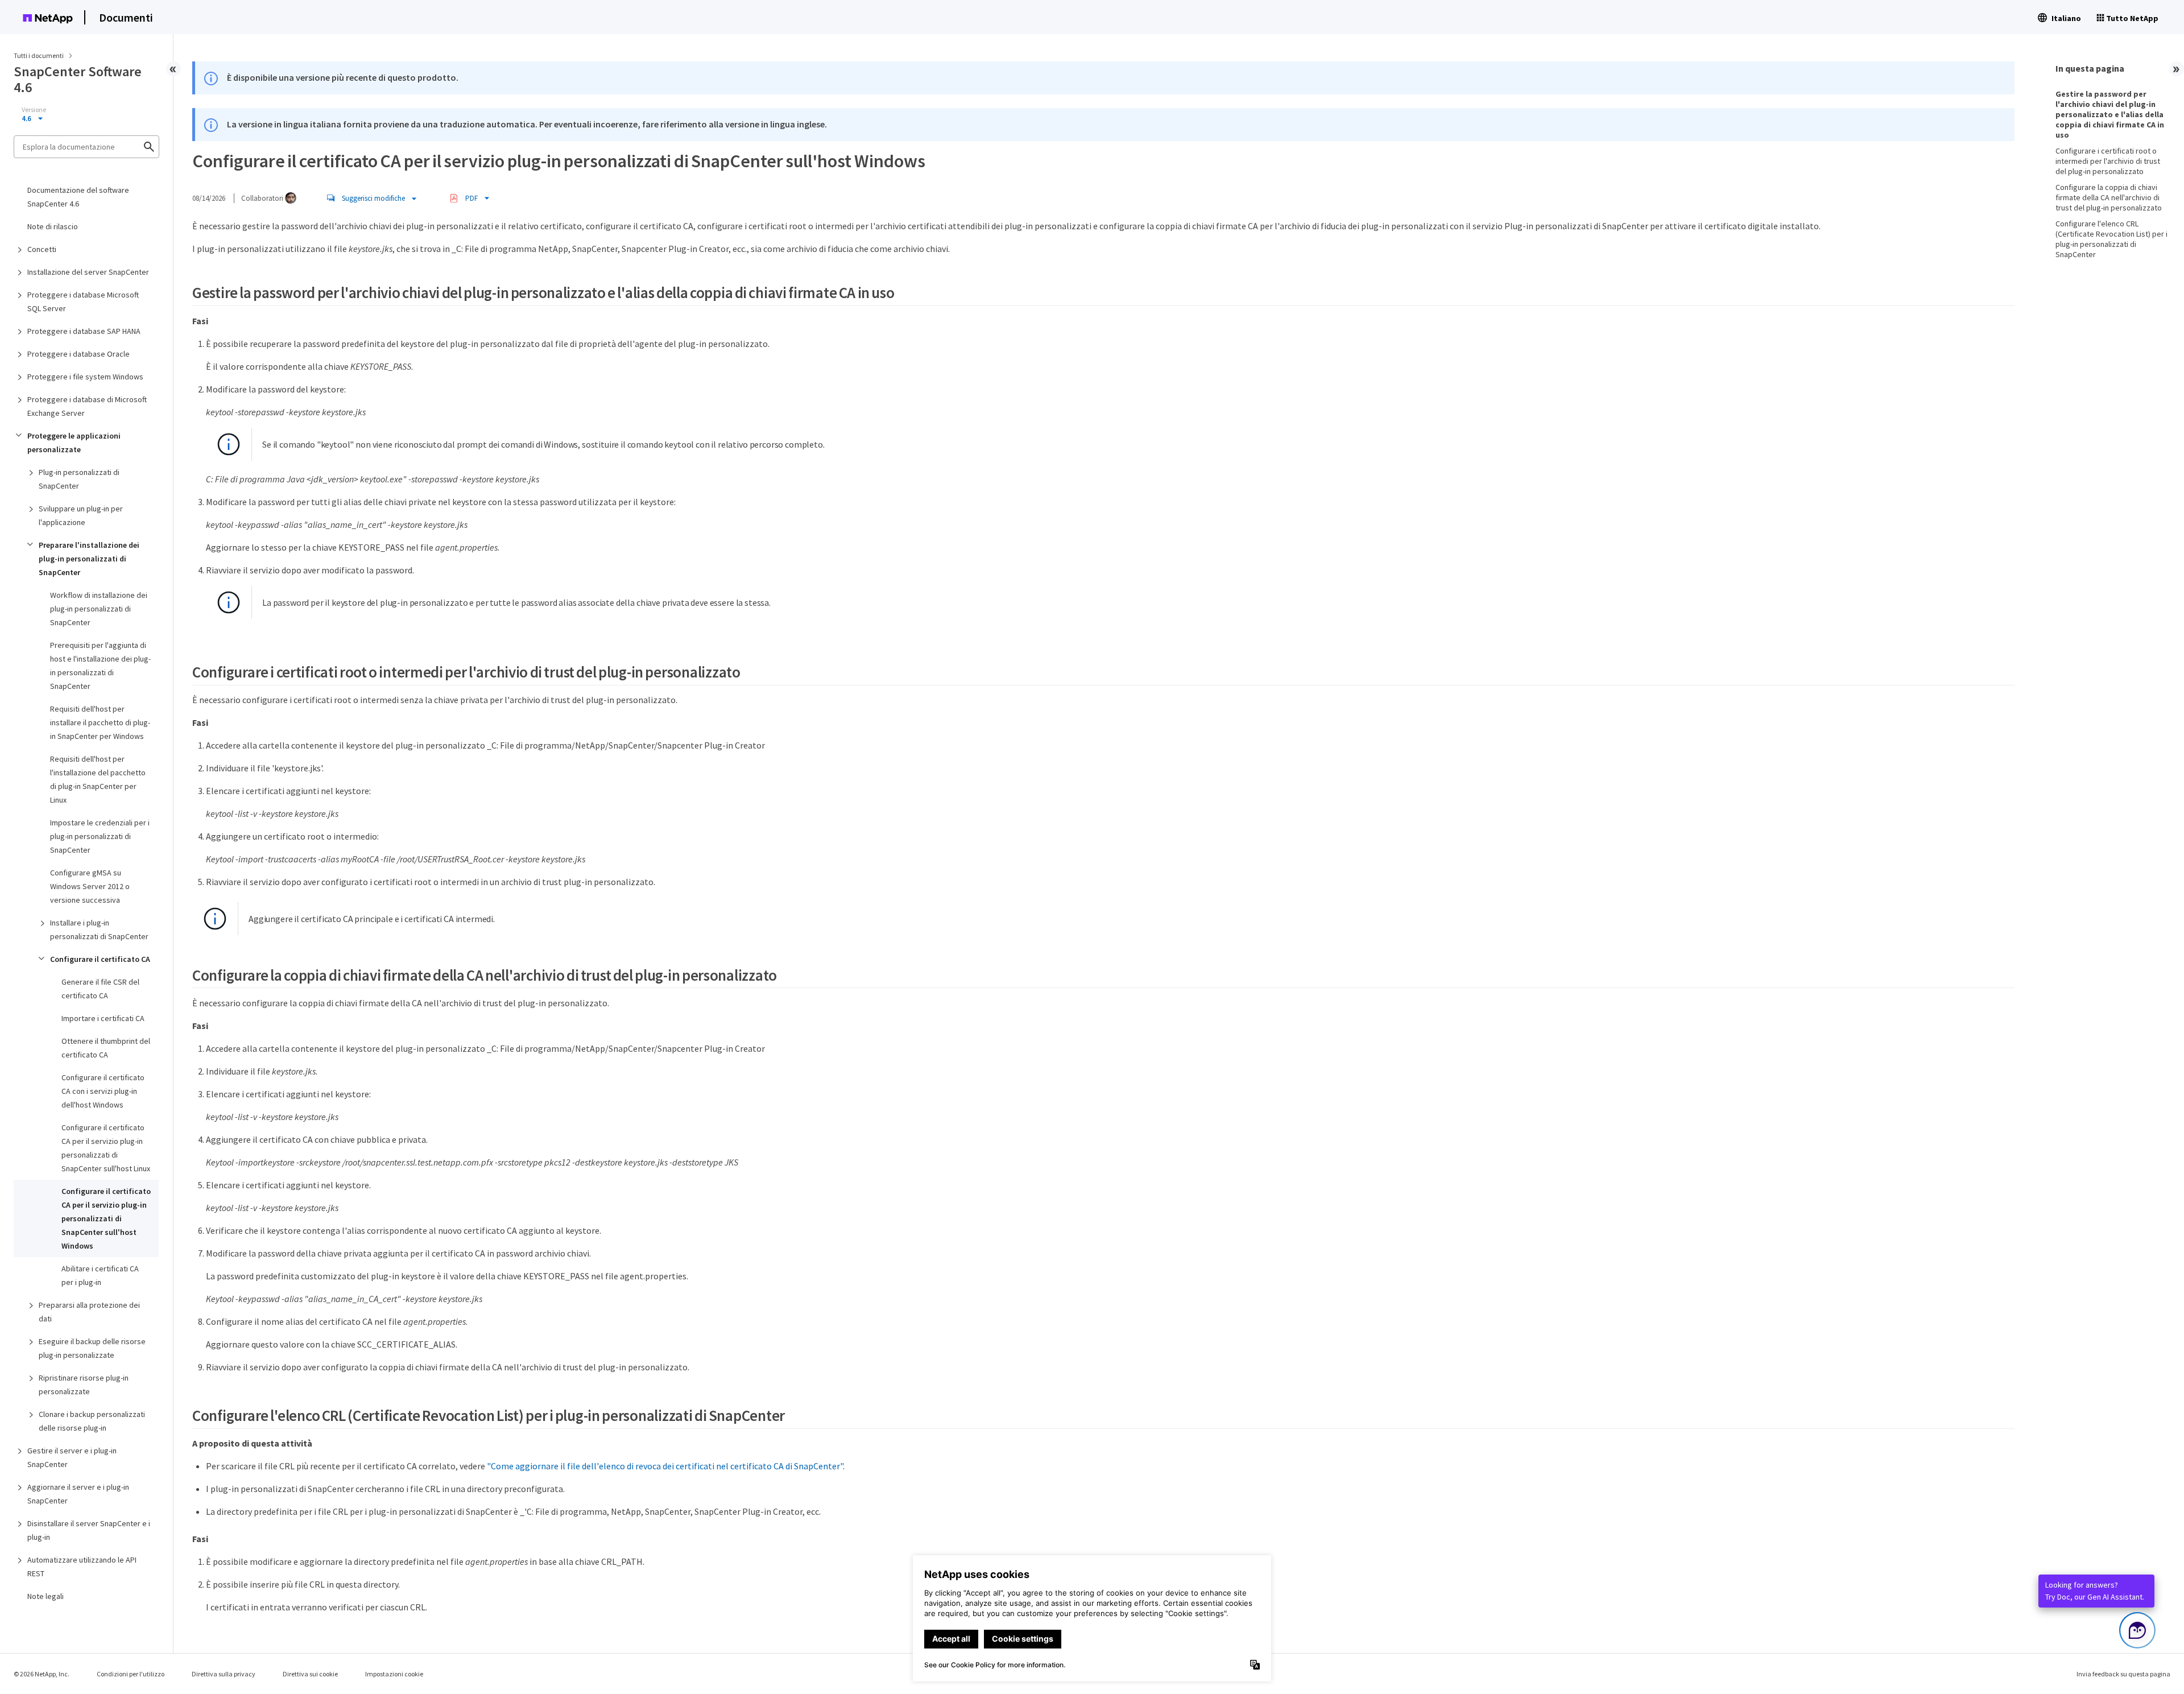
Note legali (45, 1596)
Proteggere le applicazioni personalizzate (74, 443)
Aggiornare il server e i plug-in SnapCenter (78, 1494)
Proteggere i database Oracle (78, 354)
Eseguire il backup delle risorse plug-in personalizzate (92, 1348)
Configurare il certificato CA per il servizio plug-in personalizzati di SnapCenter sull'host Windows (106, 1218)
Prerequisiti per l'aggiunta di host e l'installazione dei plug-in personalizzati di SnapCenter (100, 666)
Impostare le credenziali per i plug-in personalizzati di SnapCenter (100, 836)
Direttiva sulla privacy (224, 1674)
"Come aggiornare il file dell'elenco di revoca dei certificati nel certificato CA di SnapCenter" (665, 1466)
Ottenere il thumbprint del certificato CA (106, 1048)
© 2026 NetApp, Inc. (42, 1674)
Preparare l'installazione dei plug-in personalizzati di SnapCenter (89, 559)
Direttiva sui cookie (310, 1674)
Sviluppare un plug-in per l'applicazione (81, 515)
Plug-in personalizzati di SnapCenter (79, 479)
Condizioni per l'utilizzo (131, 1674)
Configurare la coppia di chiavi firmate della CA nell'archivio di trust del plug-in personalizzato (2109, 197)
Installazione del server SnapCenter (88, 272)
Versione (34, 110)
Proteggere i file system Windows (85, 377)
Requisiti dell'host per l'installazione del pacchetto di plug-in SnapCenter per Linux (98, 779)
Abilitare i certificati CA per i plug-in (100, 1275)
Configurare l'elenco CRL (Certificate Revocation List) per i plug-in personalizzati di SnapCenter (2111, 239)
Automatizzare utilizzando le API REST (82, 1567)
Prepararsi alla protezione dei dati (89, 1312)
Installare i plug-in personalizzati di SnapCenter (99, 929)
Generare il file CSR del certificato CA (100, 989)
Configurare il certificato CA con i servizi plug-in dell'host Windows (103, 1091)
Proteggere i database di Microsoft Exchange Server (87, 406)
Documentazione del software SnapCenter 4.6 (78, 197)
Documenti (126, 17)
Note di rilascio (53, 226)
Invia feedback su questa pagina (2123, 1674)
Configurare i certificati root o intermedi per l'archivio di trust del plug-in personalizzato (2108, 161)
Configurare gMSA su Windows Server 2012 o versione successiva (90, 886)
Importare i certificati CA (103, 1018)
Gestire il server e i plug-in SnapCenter (72, 1457)
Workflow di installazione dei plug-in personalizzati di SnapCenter (99, 609)
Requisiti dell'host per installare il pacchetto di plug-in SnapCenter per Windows (100, 722)
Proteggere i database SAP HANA (84, 331)
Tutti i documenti (39, 55)
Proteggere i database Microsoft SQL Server (83, 301)
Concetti (42, 249)
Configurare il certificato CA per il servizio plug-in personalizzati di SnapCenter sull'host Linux (106, 1148)
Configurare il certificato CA (100, 959)
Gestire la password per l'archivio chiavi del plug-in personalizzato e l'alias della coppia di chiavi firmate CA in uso (2110, 114)
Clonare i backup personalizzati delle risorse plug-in (92, 1421)
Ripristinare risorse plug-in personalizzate (84, 1385)
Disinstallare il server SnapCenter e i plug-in (89, 1530)
